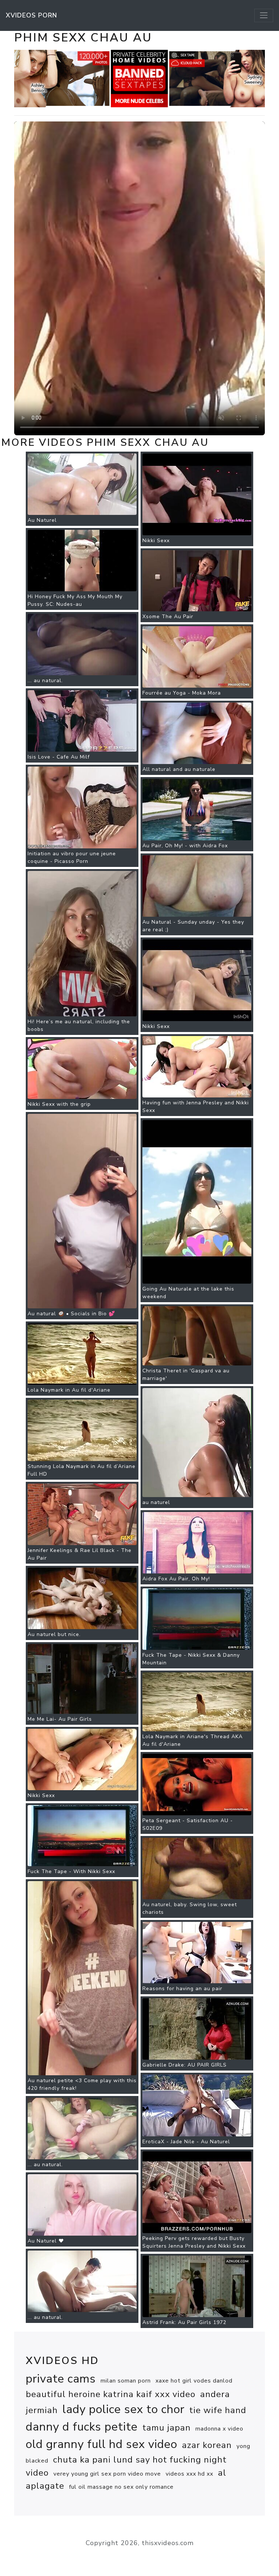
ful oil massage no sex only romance (121, 2487)
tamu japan (167, 2428)
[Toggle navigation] (264, 15)
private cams (61, 2379)
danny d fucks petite (82, 2427)
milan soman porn (126, 2381)
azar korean (207, 2445)
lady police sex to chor (124, 2409)
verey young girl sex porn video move (107, 2474)
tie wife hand (218, 2410)
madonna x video (219, 2429)
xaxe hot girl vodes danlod (194, 2381)
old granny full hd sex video (102, 2444)
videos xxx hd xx (189, 2474)
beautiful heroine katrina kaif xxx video (111, 2394)
